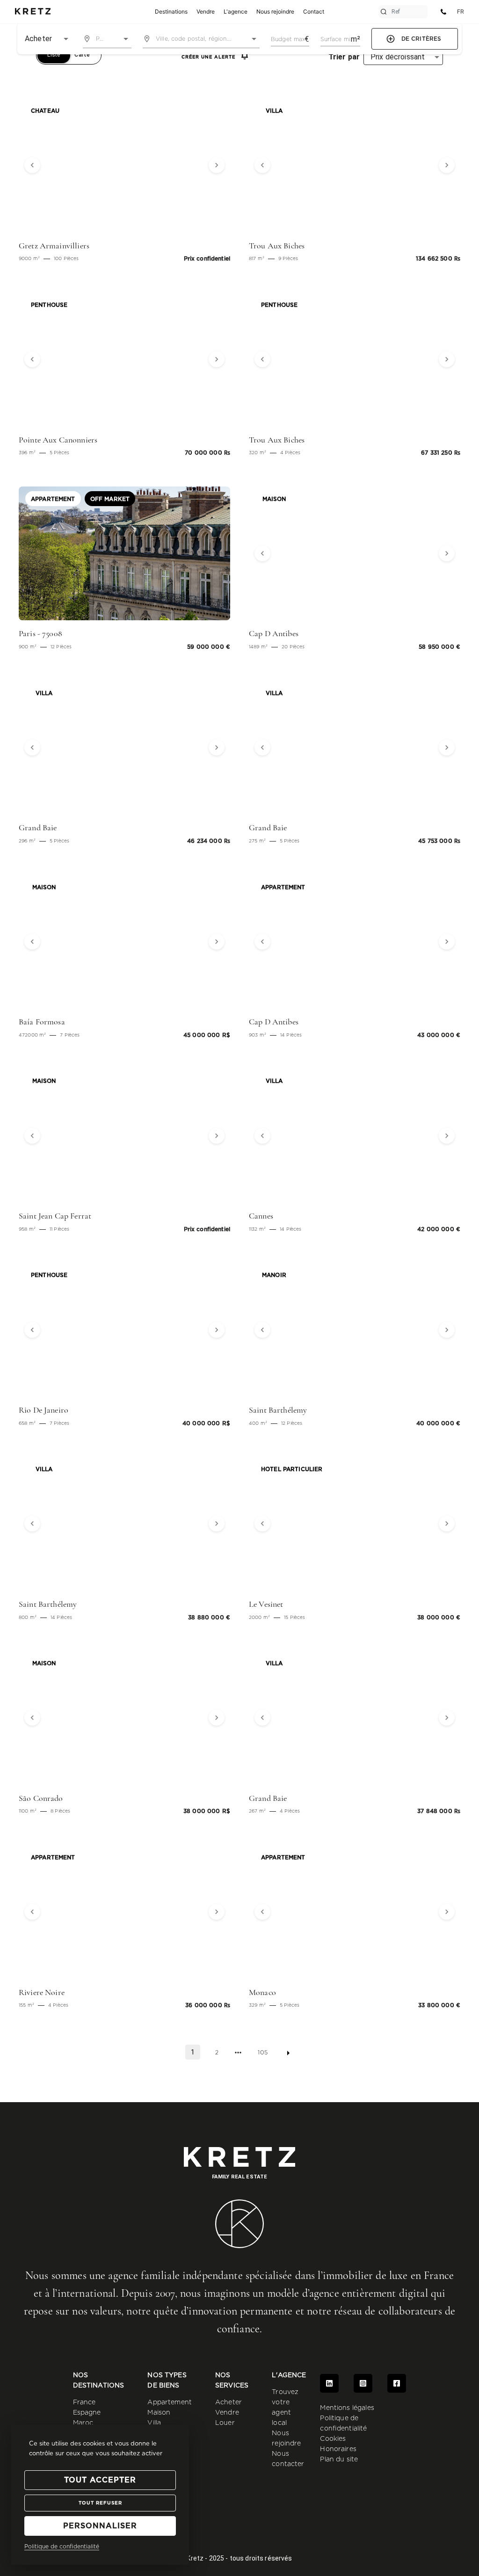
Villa (154, 2423)
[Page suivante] (288, 2053)
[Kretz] (33, 12)
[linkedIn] (329, 2383)
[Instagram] (363, 2383)
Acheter (229, 2402)
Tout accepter (100, 2480)
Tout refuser (100, 2503)
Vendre (227, 2413)
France (84, 2402)
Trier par (344, 57)
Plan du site (339, 2460)
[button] (35, 165)
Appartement (170, 2402)
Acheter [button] (38, 39)
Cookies (333, 2439)
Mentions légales (347, 2408)
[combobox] (107, 39)
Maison (159, 2413)
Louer (225, 2423)
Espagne (87, 2413)
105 (262, 2053)
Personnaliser (100, 2526)
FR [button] (461, 11)
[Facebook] (397, 2383)
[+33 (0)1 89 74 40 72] (443, 12)
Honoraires (338, 2449)
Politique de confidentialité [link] (62, 2547)
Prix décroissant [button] (398, 57)
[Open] (126, 39)
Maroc (83, 2423)
